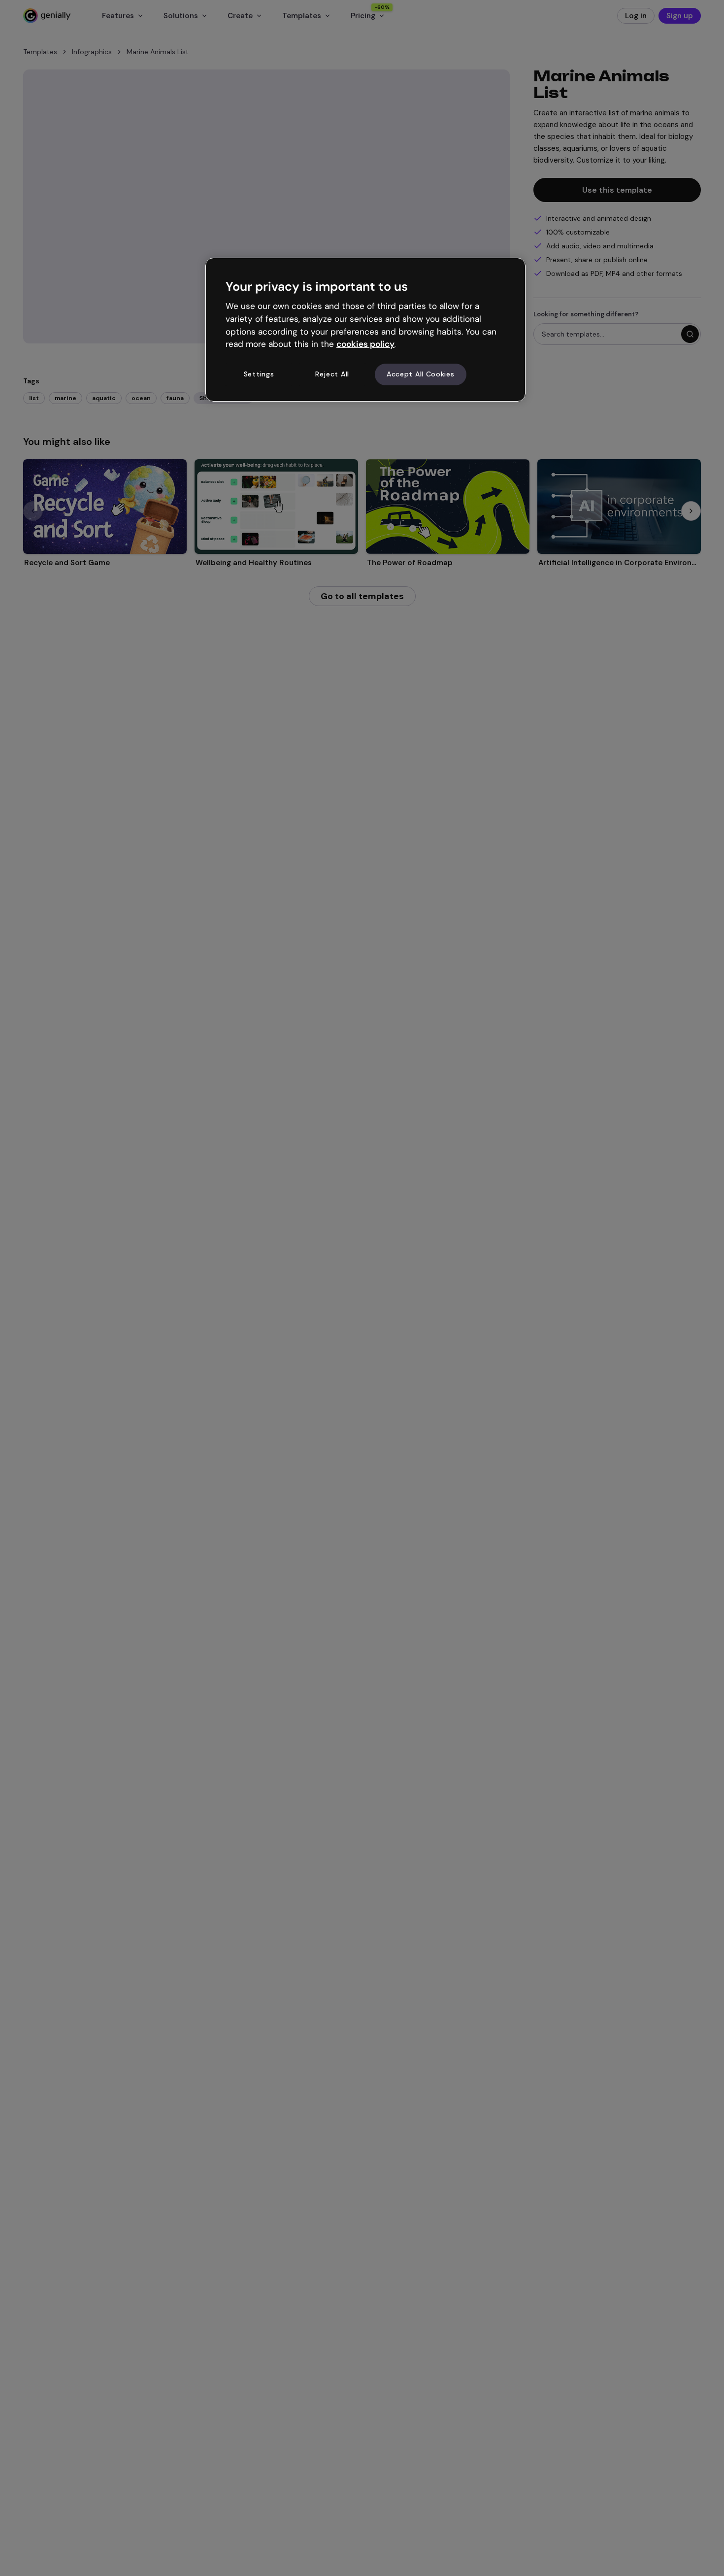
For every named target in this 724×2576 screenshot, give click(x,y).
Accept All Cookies (421, 374)
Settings (259, 374)
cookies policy (365, 344)
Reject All (332, 374)
